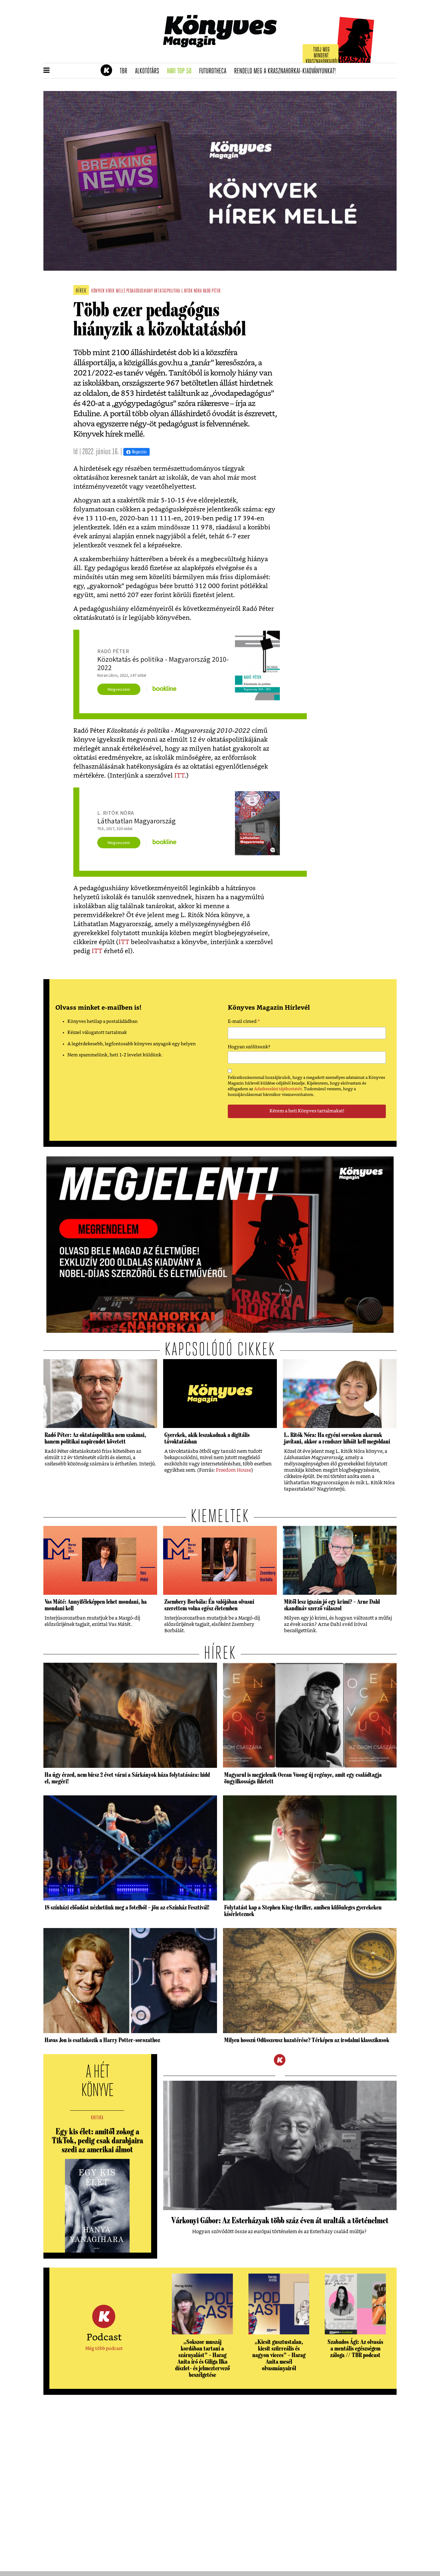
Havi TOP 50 (181, 71)
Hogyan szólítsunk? (249, 1047)
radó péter (212, 291)
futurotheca (215, 71)
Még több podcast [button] (104, 2349)
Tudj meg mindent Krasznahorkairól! (322, 56)
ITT (179, 776)
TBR (125, 71)
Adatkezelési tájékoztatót (278, 1089)
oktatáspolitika (167, 291)
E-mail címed (244, 1022)
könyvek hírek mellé (108, 291)
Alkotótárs (149, 71)
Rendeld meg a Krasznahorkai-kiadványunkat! (287, 71)
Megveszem (119, 689)
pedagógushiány (140, 291)
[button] (47, 71)
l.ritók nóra (192, 291)
